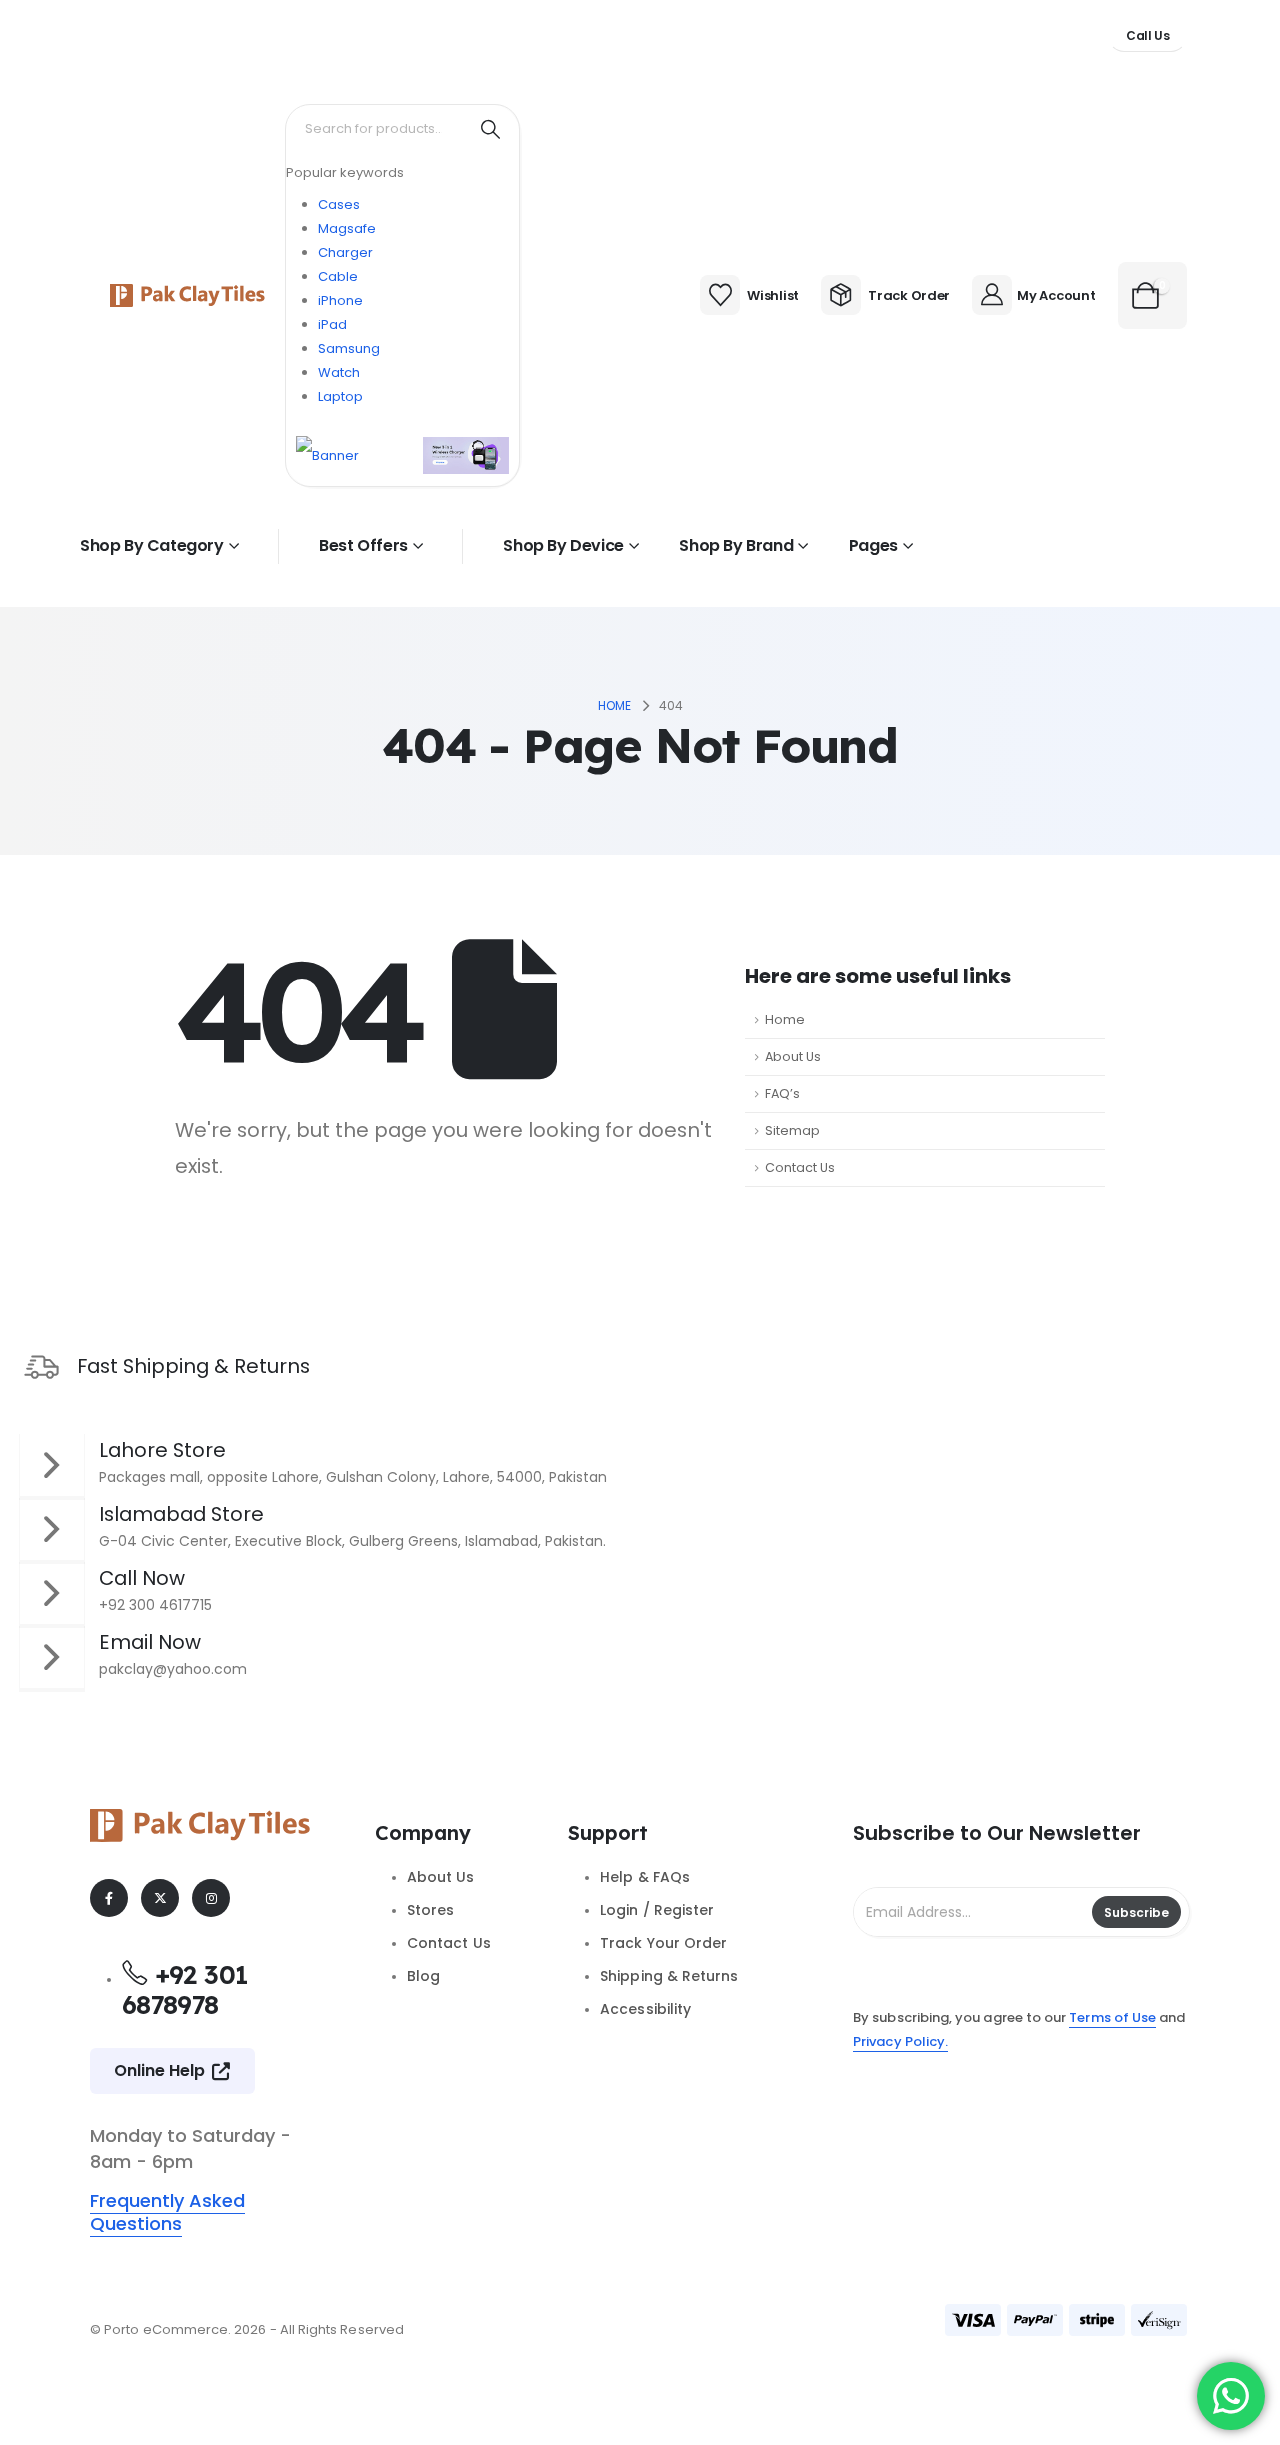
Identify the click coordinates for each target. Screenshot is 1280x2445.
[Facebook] (109, 1898)
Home (785, 1019)
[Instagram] (211, 1898)
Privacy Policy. (900, 2041)
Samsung (349, 348)
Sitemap (792, 1130)
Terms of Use (1112, 2017)
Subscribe (1136, 1912)
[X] (160, 1898)
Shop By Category (152, 545)
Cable (338, 276)
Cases (339, 204)
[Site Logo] (187, 295)
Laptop (340, 396)
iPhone (340, 300)
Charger (345, 252)
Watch (339, 372)
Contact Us (800, 1167)
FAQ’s (782, 1093)
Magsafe (347, 228)
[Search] (490, 129)
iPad (332, 324)
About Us (793, 1056)
